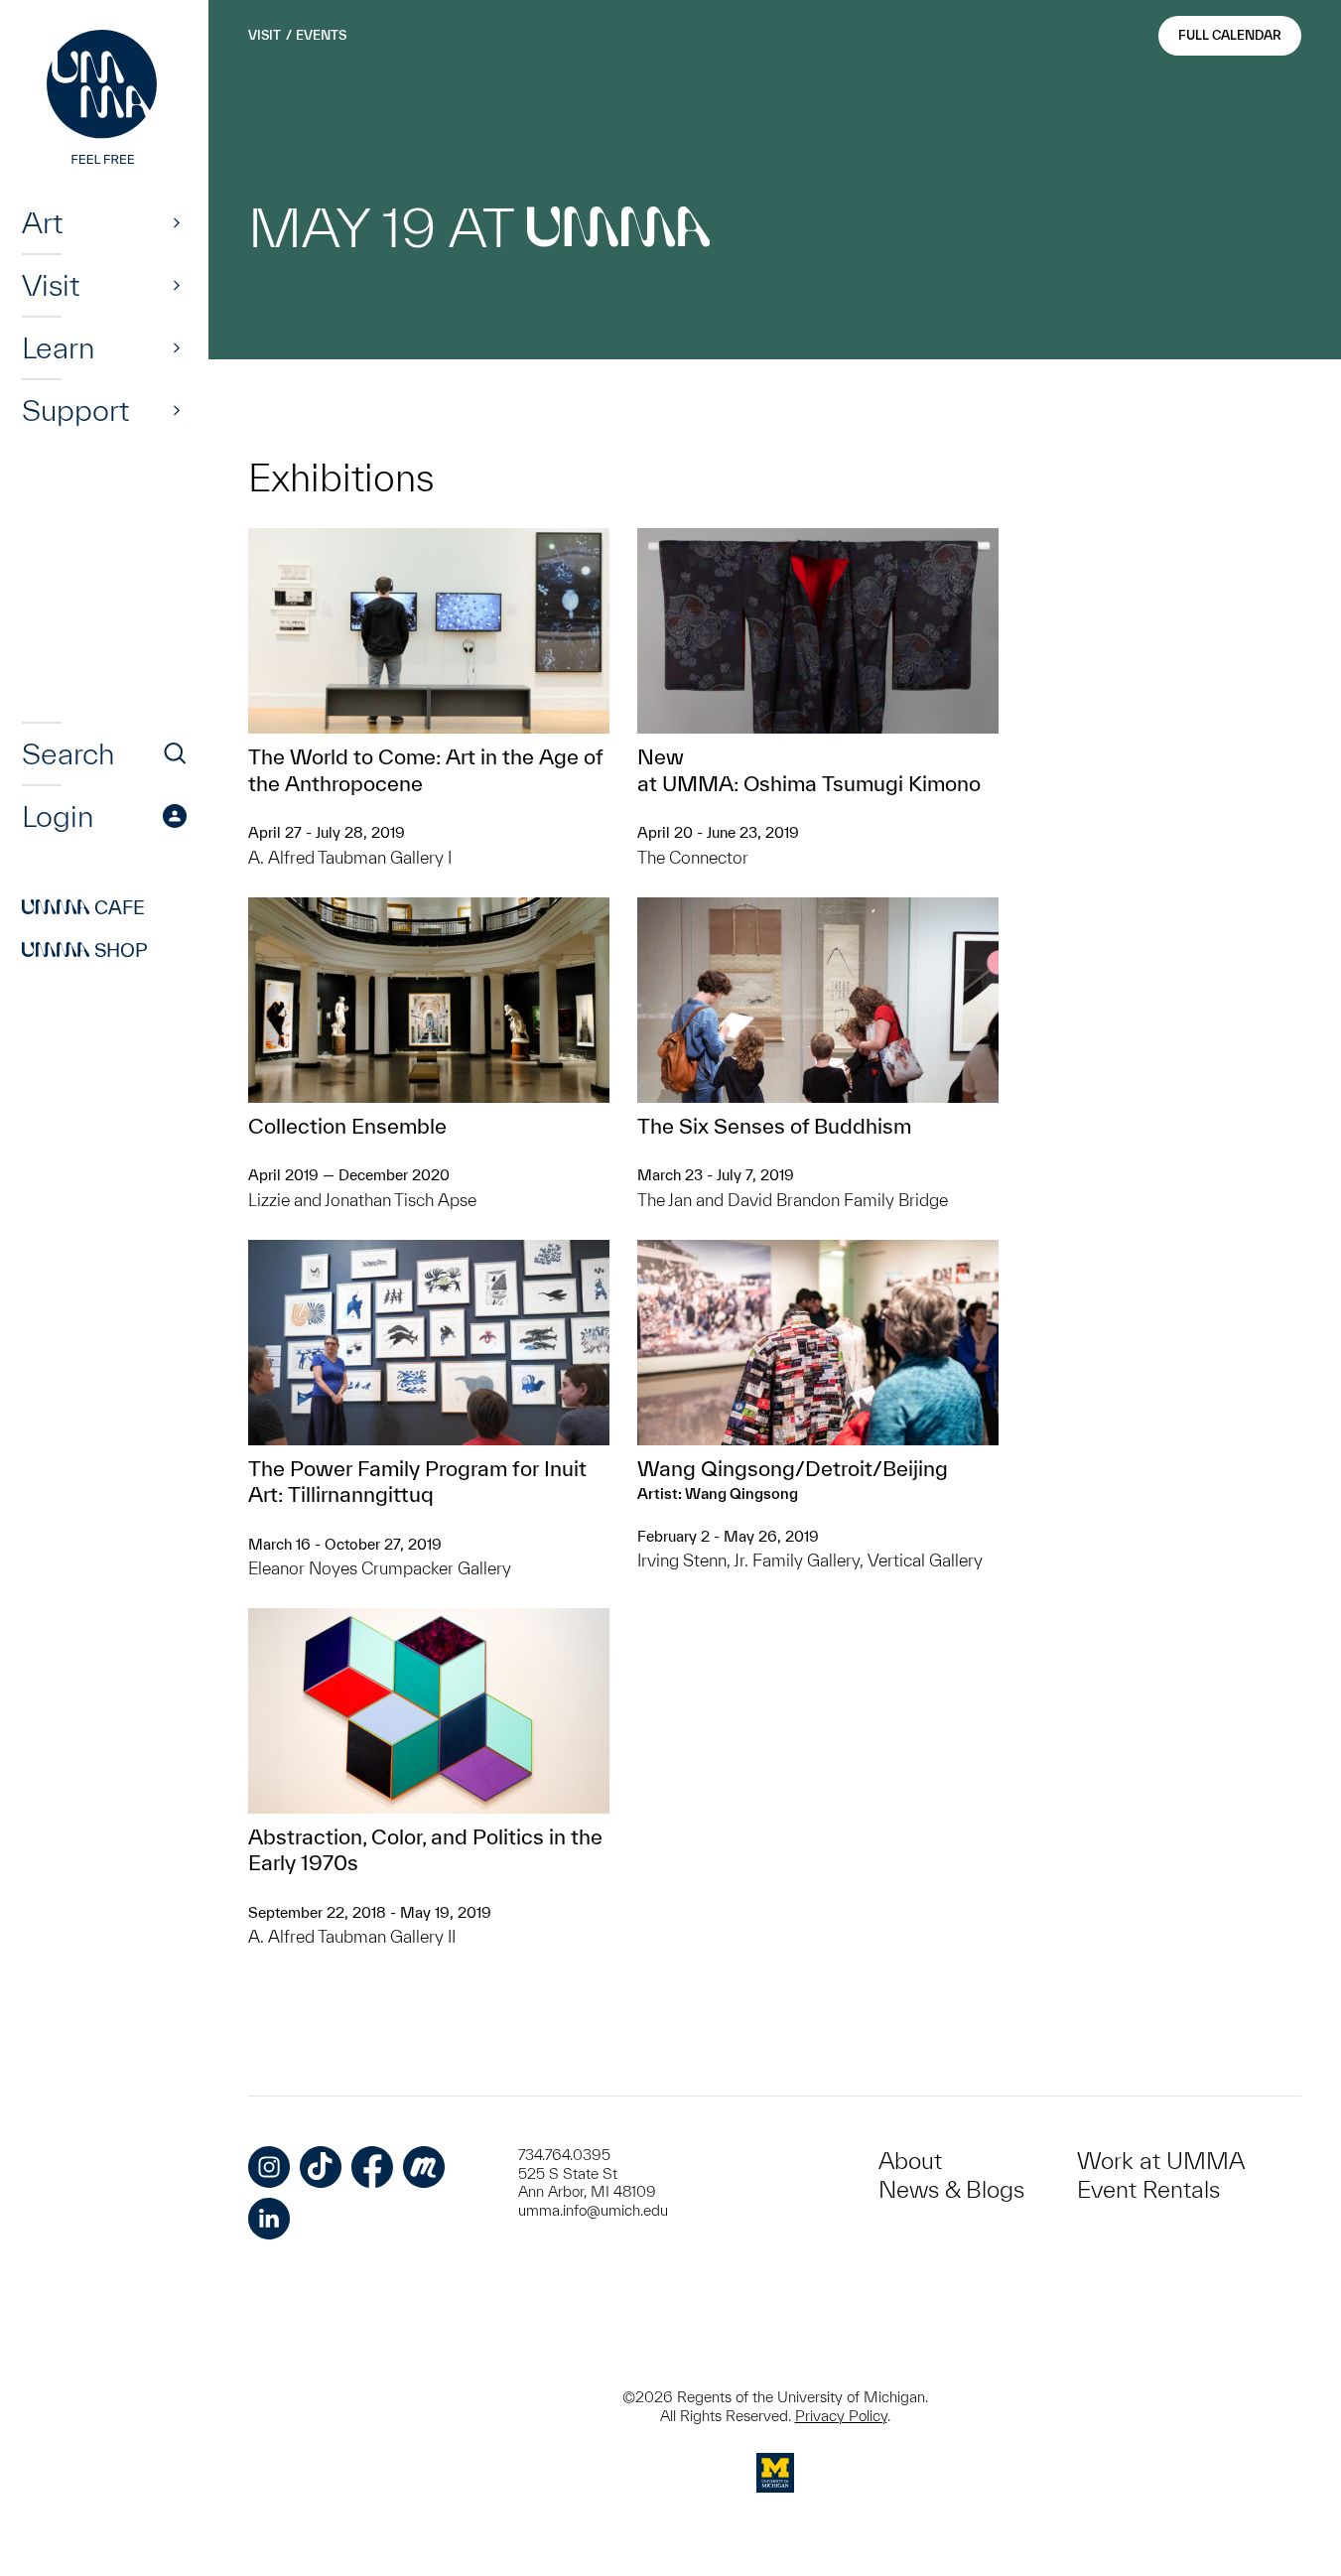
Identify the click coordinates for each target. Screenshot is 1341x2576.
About (910, 2161)
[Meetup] (424, 2167)
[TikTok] (321, 2167)
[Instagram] (269, 2167)
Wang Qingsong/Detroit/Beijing (793, 1468)
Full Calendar (1230, 35)
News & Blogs (951, 2189)
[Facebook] (372, 2167)
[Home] (104, 99)
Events (321, 35)
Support (75, 410)
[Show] (177, 222)
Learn (58, 347)
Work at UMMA (1161, 2161)
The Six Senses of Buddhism (774, 1126)
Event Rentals (1148, 2189)
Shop (85, 950)
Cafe (83, 907)
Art (42, 222)
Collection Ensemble (347, 1126)
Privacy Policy (841, 2416)
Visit (51, 285)
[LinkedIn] (269, 2219)
